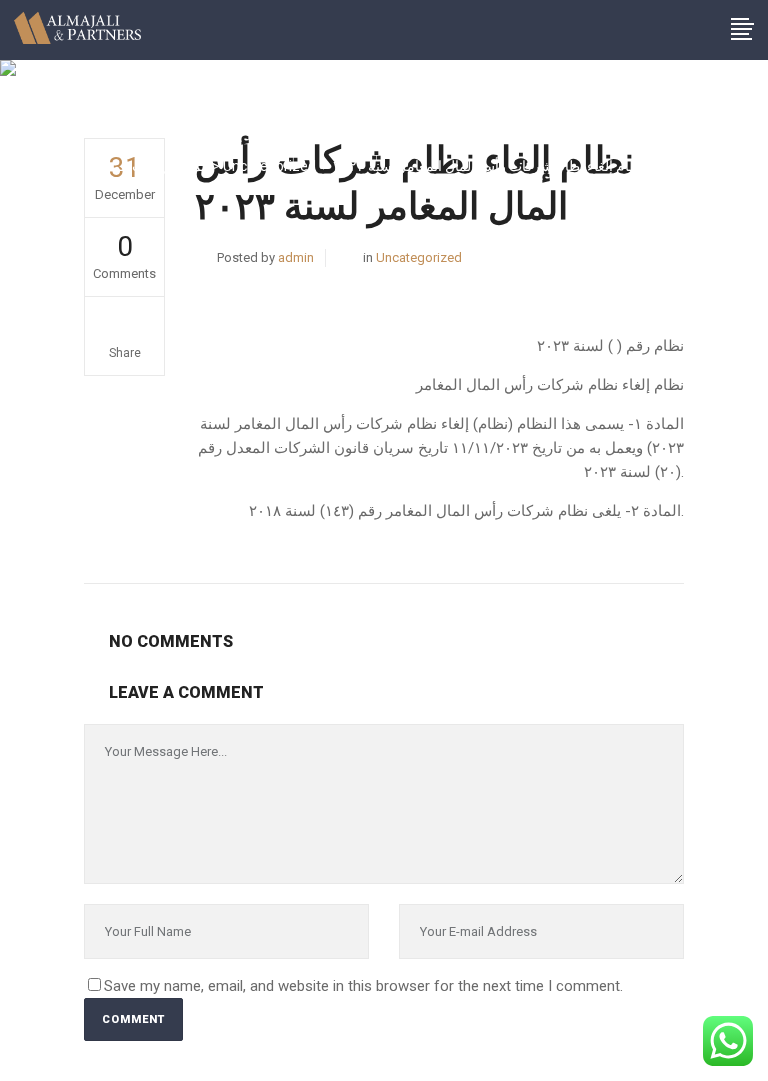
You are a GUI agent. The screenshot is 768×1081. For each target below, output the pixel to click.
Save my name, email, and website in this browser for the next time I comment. (363, 986)
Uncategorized (269, 166)
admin (296, 257)
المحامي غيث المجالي (146, 166)
